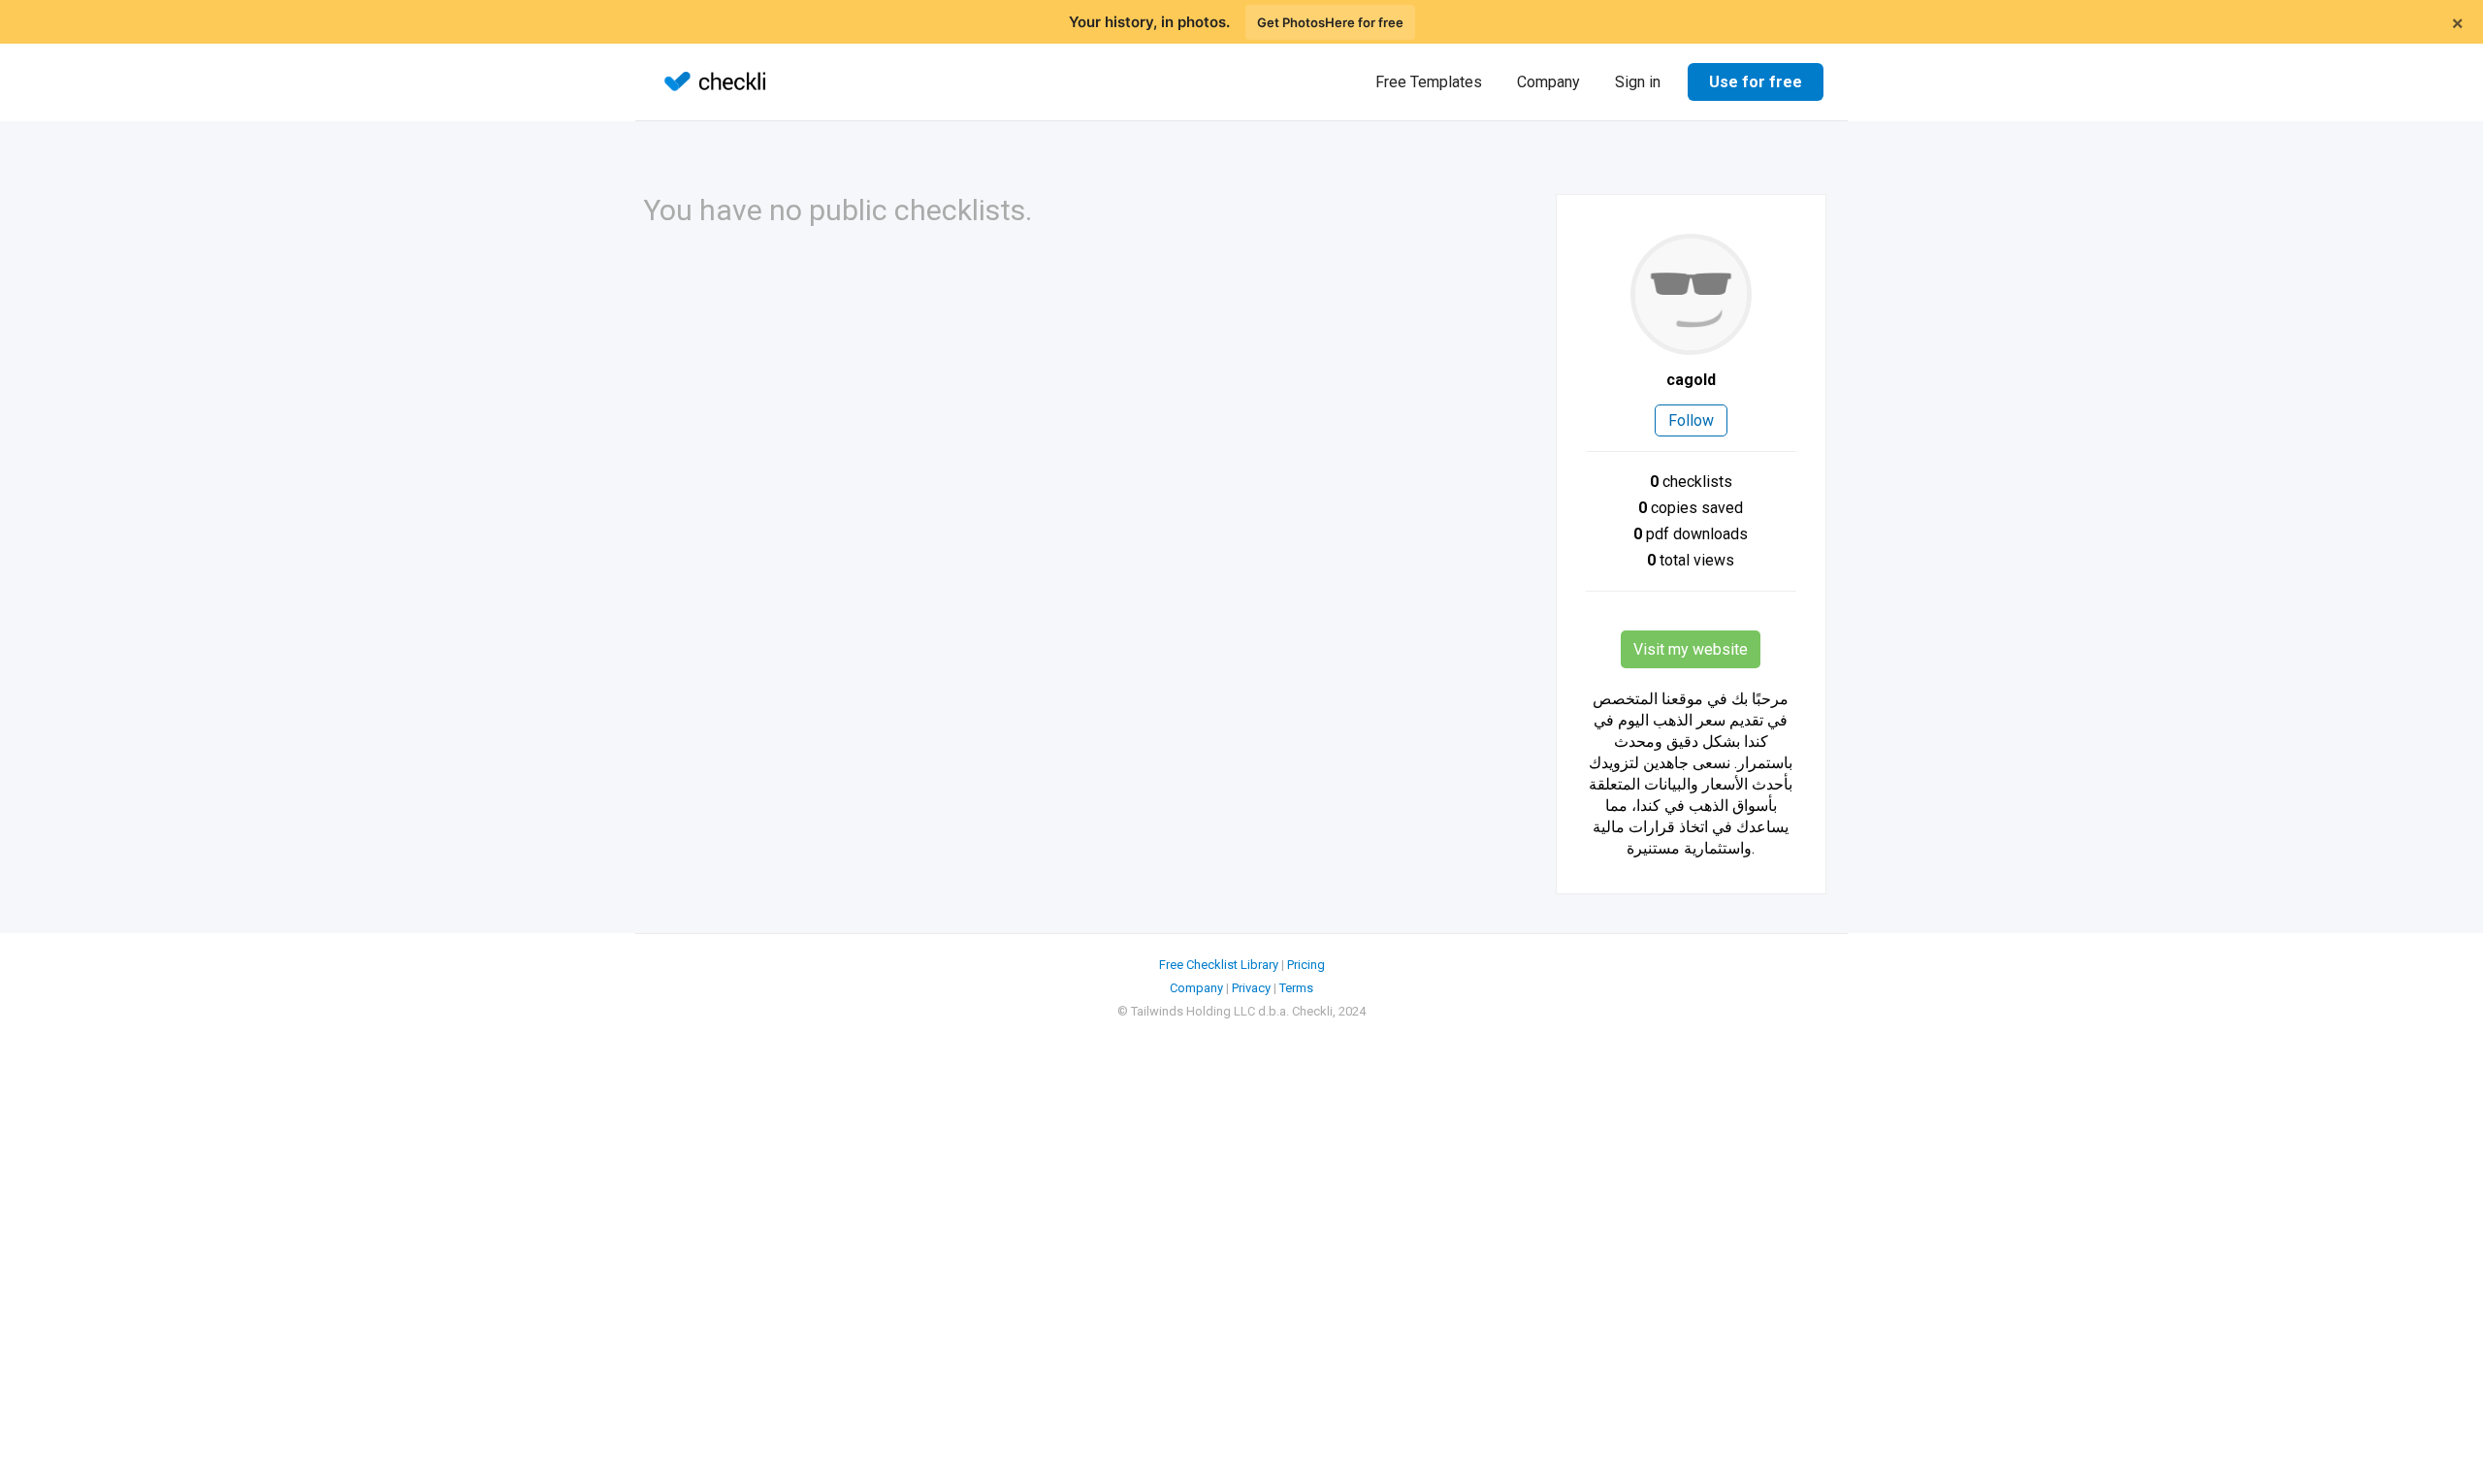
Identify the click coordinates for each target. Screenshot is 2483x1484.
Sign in (1638, 82)
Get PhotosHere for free (1330, 22)
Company (1548, 82)
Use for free (1756, 82)
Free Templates (1429, 82)
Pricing (1306, 965)
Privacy (1251, 988)
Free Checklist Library (1219, 965)
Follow (1691, 420)
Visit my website (1691, 649)
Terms (1296, 988)
